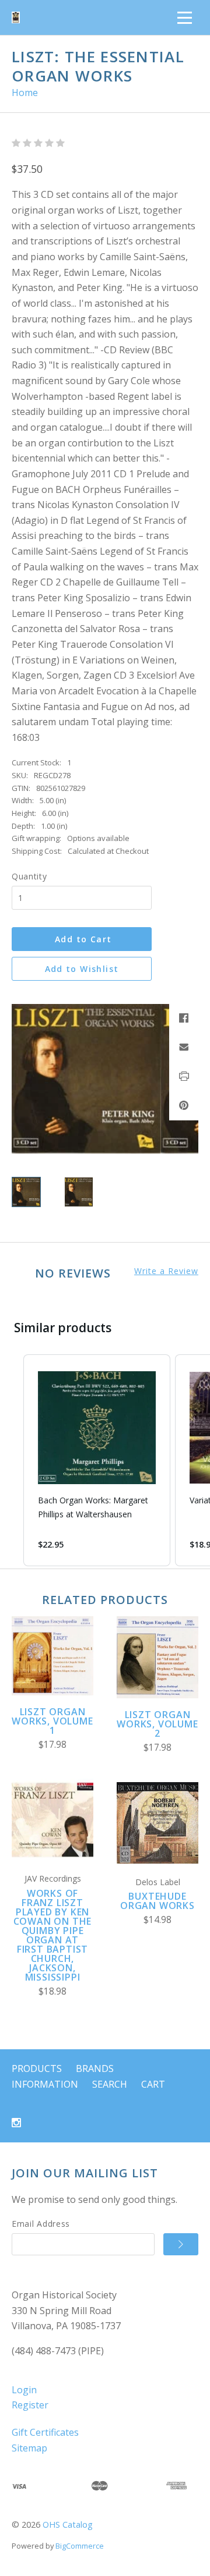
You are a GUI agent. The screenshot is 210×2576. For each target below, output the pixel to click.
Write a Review (166, 1271)
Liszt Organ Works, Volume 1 (52, 1721)
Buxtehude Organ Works (157, 1901)
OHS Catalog (68, 2524)
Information (45, 2084)
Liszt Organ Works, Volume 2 (157, 1724)
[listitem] (97, 1460)
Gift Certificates (45, 2432)
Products (37, 2068)
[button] (12, 1460)
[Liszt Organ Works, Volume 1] (52, 1656)
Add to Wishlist (82, 969)
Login (24, 2390)
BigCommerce (80, 2546)
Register (30, 2405)
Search (110, 2084)
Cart (153, 2084)
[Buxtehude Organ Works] (157, 1823)
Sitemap (29, 2448)
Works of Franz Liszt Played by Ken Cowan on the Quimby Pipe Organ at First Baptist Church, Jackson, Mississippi (53, 1935)
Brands (95, 2068)
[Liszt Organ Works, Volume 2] (157, 1657)
